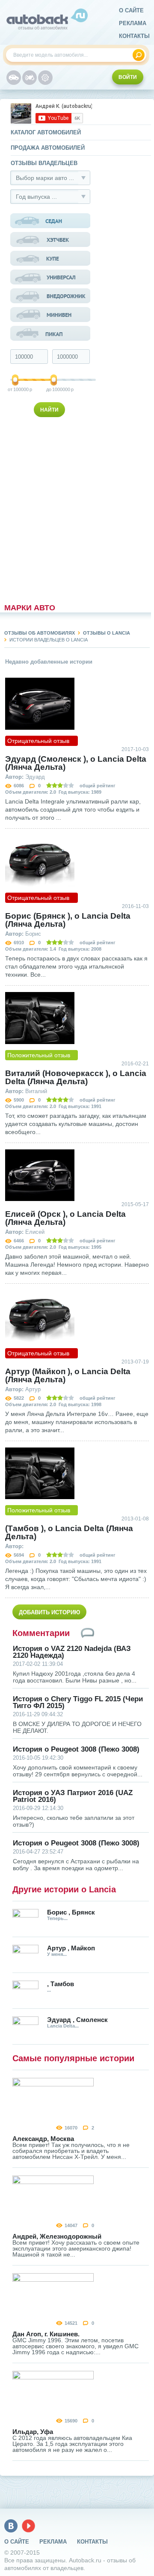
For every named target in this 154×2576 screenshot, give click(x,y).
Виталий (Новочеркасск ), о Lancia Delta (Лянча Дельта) (76, 1077)
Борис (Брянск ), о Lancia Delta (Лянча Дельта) (68, 920)
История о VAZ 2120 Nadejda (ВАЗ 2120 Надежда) (72, 1652)
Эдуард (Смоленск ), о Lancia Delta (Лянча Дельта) (76, 763)
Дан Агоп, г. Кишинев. (46, 2334)
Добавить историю (49, 1612)
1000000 (55, 389)
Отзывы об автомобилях (40, 633)
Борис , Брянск (71, 1912)
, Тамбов (61, 1984)
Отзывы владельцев (44, 163)
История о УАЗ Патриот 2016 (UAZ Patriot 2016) (73, 1796)
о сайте (131, 10)
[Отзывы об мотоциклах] (30, 78)
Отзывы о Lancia (107, 633)
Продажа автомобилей (48, 148)
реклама (133, 23)
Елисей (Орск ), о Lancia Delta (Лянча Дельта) (65, 1218)
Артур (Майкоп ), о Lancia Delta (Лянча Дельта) (68, 1375)
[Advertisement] (51, 508)
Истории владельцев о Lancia (49, 640)
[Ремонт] (45, 78)
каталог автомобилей (46, 132)
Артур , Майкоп (71, 1948)
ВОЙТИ (128, 77)
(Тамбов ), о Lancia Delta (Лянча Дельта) (69, 1532)
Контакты (134, 36)
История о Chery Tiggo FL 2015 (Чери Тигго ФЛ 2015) (78, 1703)
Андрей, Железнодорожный (57, 2236)
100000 (16, 389)
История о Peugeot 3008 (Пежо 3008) (76, 1749)
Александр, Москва (43, 2139)
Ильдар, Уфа (33, 2432)
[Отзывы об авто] (14, 78)
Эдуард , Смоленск (77, 2020)
